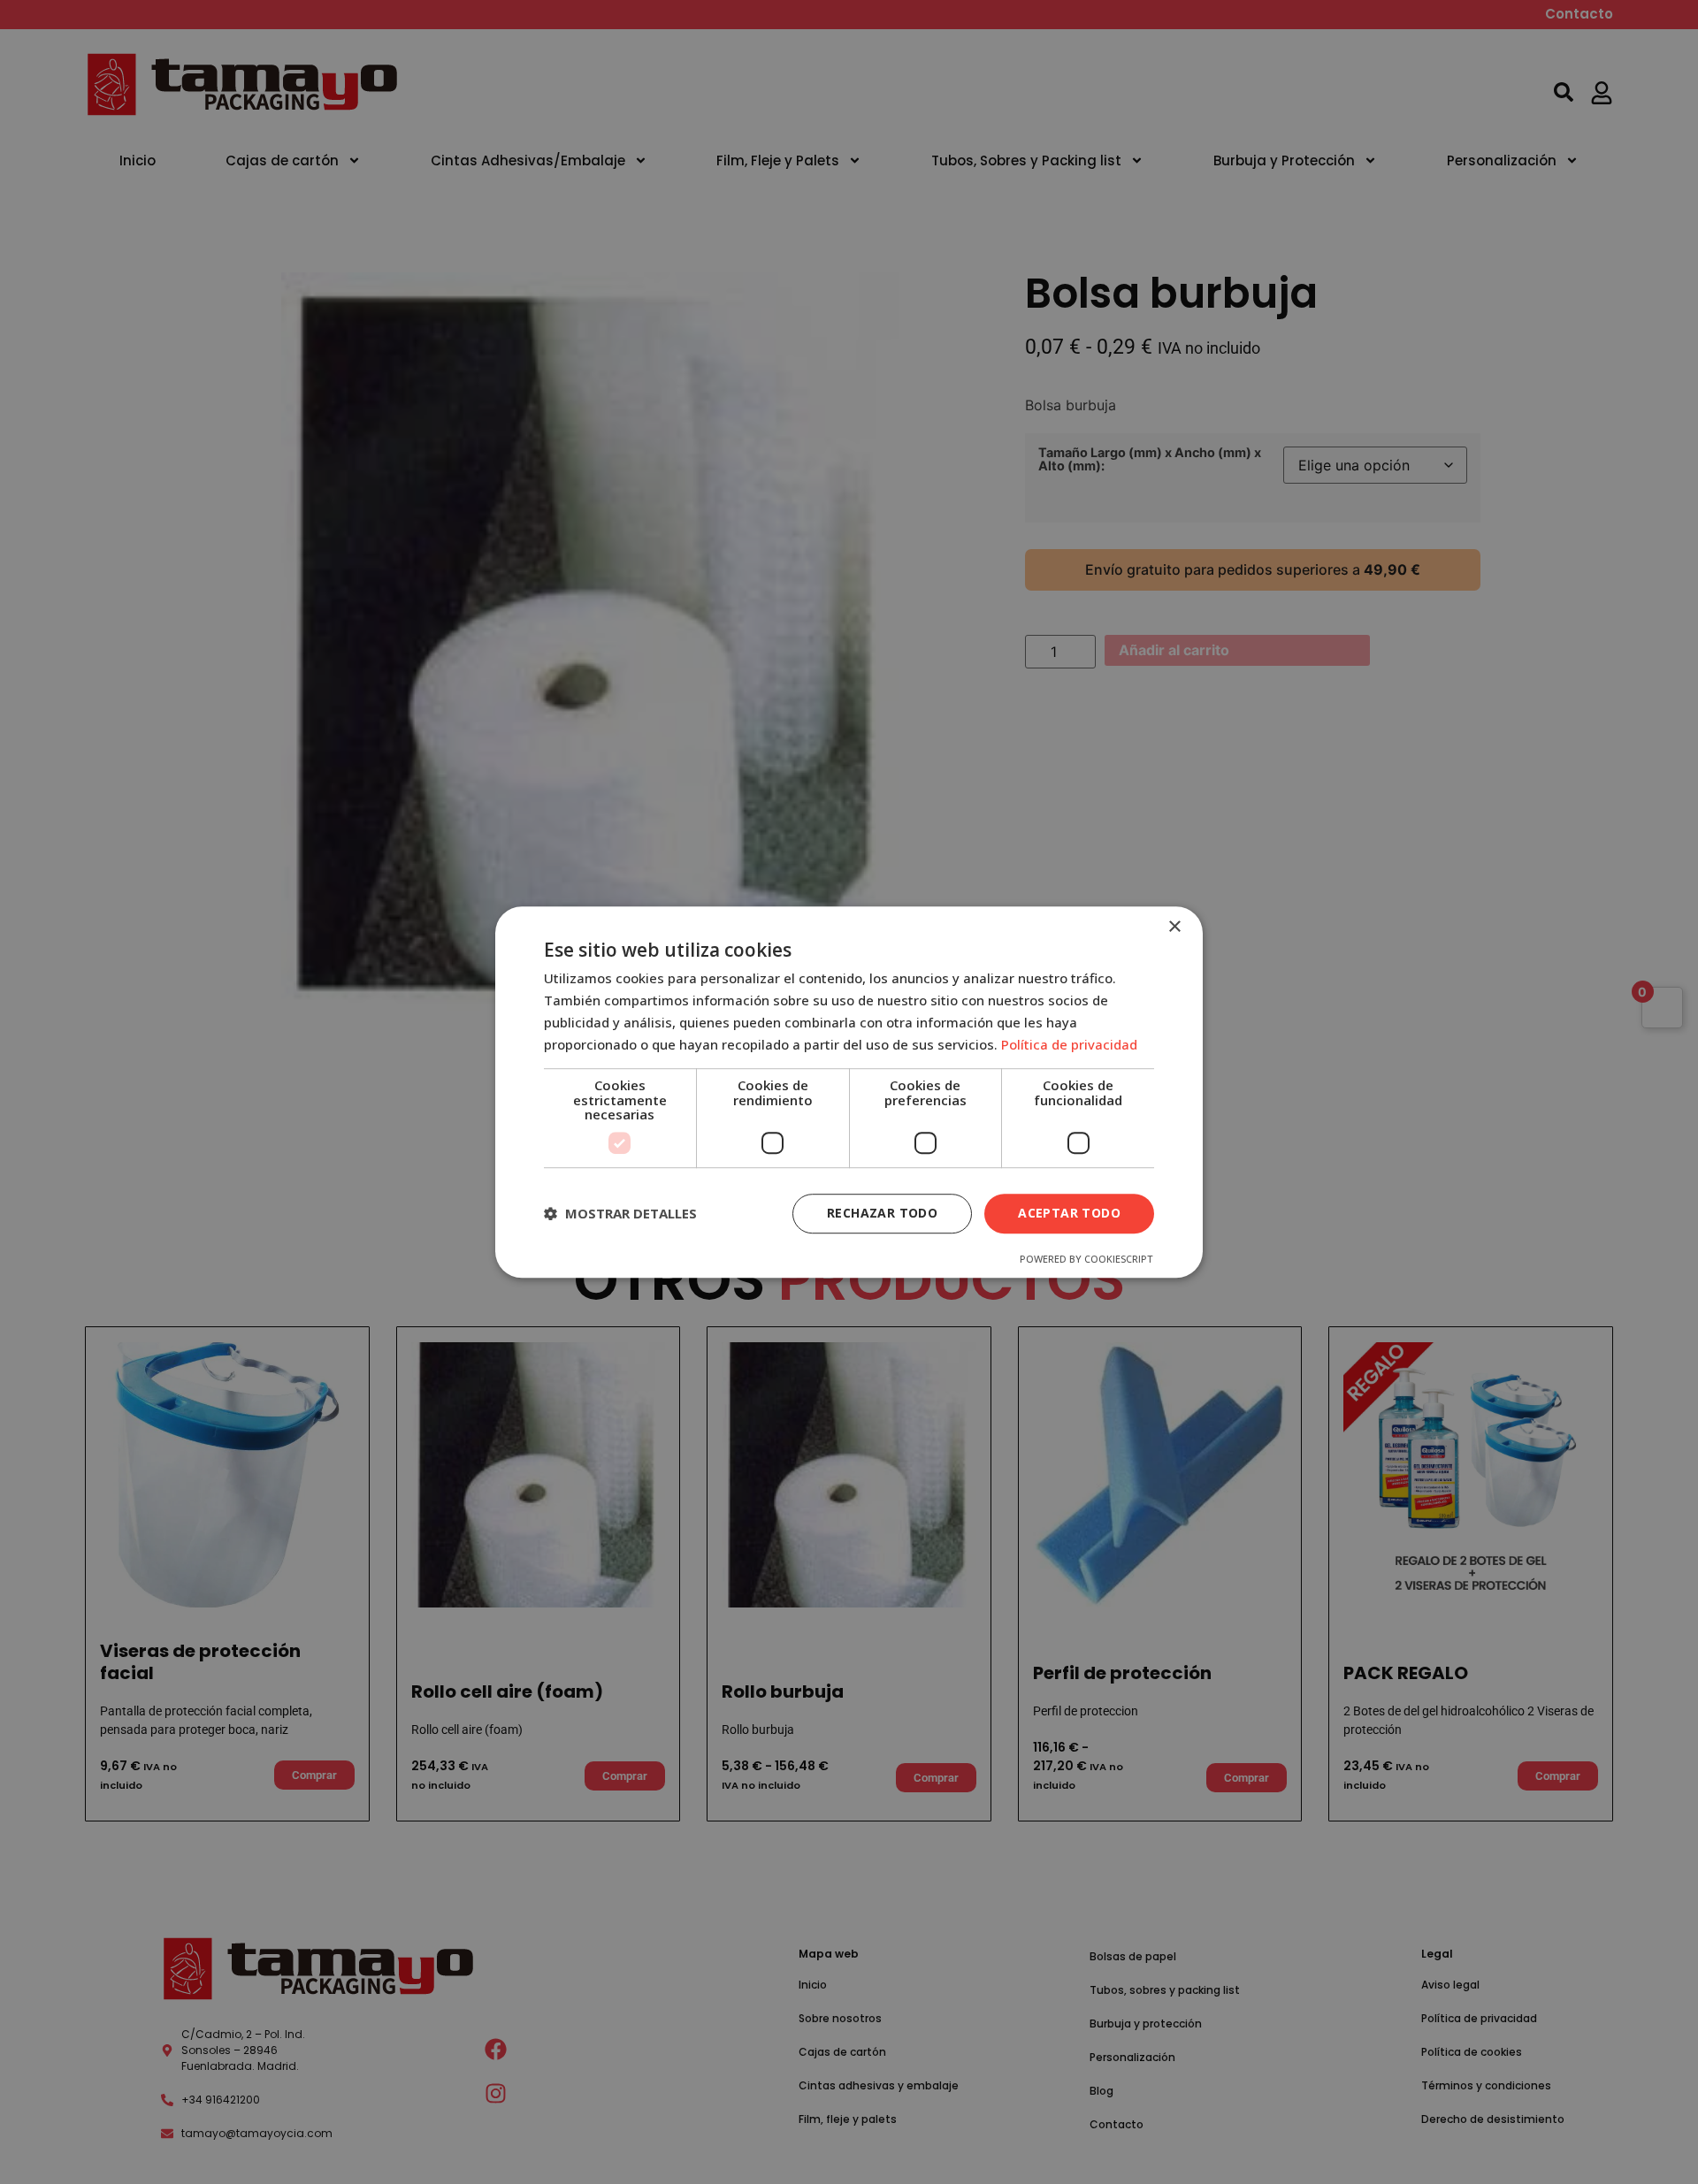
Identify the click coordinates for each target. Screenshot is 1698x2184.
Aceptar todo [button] (1069, 1213)
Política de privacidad (1069, 1044)
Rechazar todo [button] (882, 1213)
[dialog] (849, 1092)
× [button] (1174, 927)
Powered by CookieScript (1086, 1259)
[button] (620, 1213)
